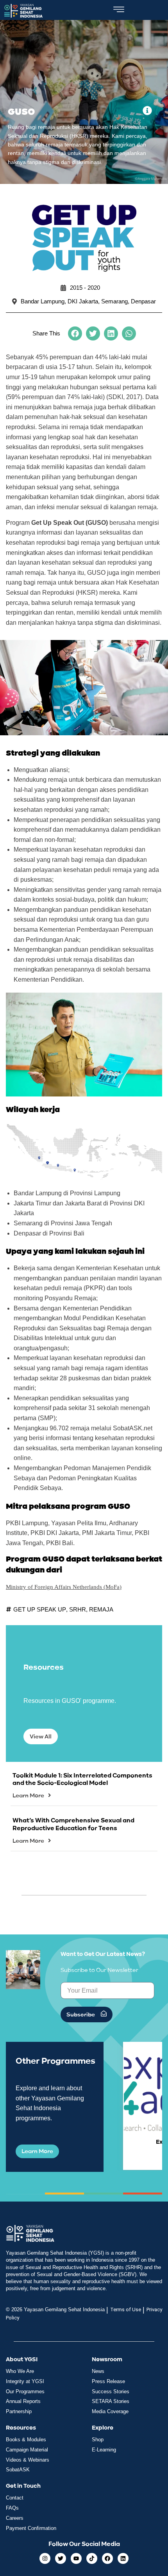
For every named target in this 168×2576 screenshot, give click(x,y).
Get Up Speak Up (40, 1609)
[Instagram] (45, 2558)
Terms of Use (126, 2309)
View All (41, 1737)
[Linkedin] (123, 2558)
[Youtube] (76, 2558)
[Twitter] (61, 2558)
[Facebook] (107, 2558)
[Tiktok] (92, 2558)
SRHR (78, 1609)
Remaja (101, 1609)
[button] (75, 333)
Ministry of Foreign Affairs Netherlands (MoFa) (64, 1587)
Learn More (28, 1796)
